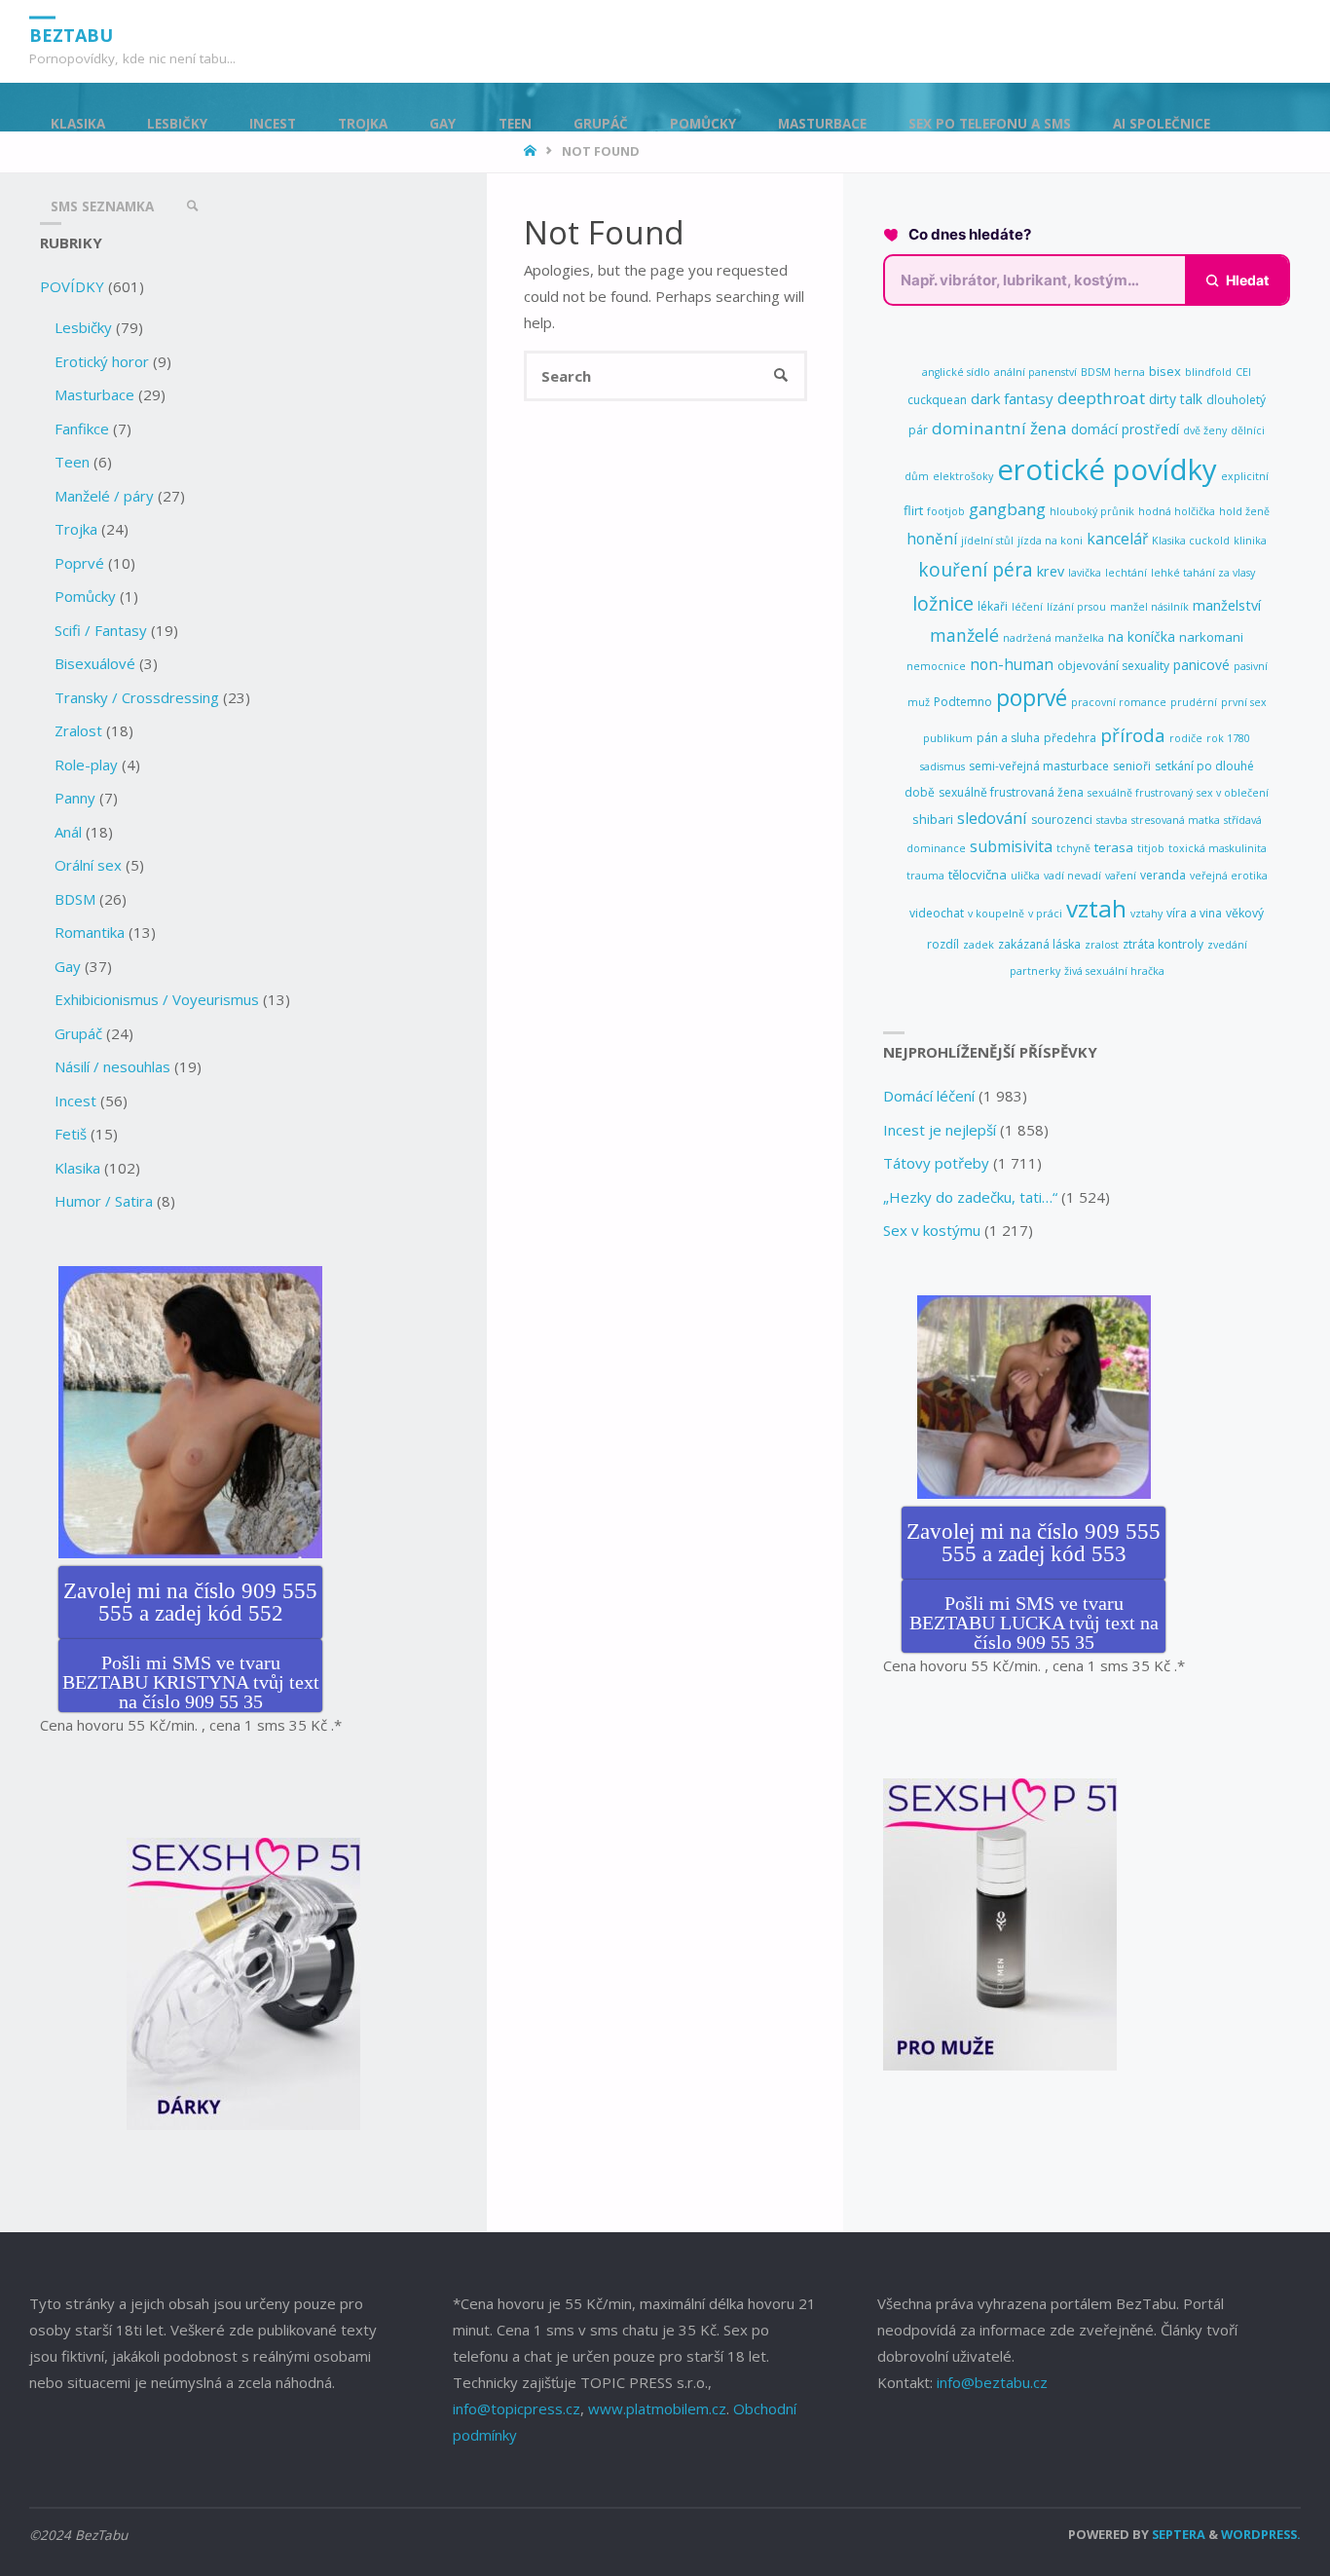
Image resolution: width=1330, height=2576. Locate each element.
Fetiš (71, 1134)
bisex (1165, 371)
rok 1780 (1228, 738)
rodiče (1186, 738)
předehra (1070, 738)
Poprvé (79, 563)
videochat (937, 913)
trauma (925, 876)
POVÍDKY (72, 286)
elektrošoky (963, 476)
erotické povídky (1107, 469)
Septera (1177, 2534)
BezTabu (71, 34)
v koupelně (996, 914)
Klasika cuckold (1191, 541)
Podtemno (963, 702)
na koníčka (1142, 636)
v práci (1045, 914)
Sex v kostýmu (932, 1230)
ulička (1025, 876)
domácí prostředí (1125, 429)
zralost (1102, 945)
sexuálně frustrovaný (1140, 793)
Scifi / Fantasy (101, 630)
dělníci (1248, 430)
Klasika (77, 1168)
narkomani (1211, 637)
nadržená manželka (1053, 638)
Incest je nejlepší (940, 1130)
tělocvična (978, 875)
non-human (1012, 664)
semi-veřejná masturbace (1039, 766)
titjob (1151, 848)
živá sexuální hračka (1114, 971)
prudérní (1194, 702)
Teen (72, 462)
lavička (1085, 573)
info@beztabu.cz (992, 2382)
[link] (193, 207)
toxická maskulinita (1218, 848)
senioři (1132, 766)
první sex (1244, 702)
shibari (933, 819)
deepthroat (1101, 398)
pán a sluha (1008, 738)
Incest (75, 1101)
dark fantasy (1012, 398)
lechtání (1126, 573)
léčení (1027, 607)
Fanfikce (82, 429)
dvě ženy (1205, 430)
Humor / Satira (104, 1201)
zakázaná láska (1039, 944)
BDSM (75, 899)
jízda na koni (1050, 541)
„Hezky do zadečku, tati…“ (970, 1197)
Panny (75, 798)
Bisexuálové (95, 663)
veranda (1163, 875)
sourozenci (1062, 820)
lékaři (993, 606)
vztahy (1146, 914)
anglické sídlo (956, 372)
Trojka (76, 529)
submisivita (1011, 846)
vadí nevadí (1072, 876)
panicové (1201, 665)
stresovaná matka (1176, 820)
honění (932, 539)
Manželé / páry (104, 496)
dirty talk (1176, 399)
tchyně (1073, 848)
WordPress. (1261, 2534)
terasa (1114, 847)
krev (1051, 571)
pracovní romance (1119, 702)
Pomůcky (85, 596)
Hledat (1247, 280)
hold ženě (1244, 511)
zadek (979, 945)
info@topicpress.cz (517, 2408)
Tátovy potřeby (936, 1163)
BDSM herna (1113, 372)
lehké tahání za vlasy (1203, 573)
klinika (1250, 541)
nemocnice (936, 666)
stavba (1112, 820)
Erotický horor (102, 361)
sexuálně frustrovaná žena (1011, 792)
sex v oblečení (1233, 793)
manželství (1227, 605)
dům (917, 476)
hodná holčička (1177, 511)
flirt (913, 510)
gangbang (1007, 509)
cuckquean (937, 400)
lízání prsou (1076, 607)
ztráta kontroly (1163, 944)
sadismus (942, 766)
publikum (948, 738)
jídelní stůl (987, 541)
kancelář (1117, 539)
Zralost (78, 730)
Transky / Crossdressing (137, 697)
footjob (946, 511)
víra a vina (1194, 913)
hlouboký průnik (1092, 511)
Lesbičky (83, 327)
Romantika (90, 932)
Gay (68, 966)
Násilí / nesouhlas (112, 1066)
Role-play (86, 765)
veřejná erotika (1229, 876)
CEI (1243, 372)
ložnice (943, 603)
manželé (964, 635)
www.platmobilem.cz (657, 2408)
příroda (1133, 735)
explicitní (1245, 476)
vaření (1121, 876)
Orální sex (88, 865)
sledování (992, 818)
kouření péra (976, 570)
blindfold (1208, 372)
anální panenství (1035, 372)
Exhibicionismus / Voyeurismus (157, 999)
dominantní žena (999, 428)
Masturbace (94, 394)
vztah (1096, 908)
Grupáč (78, 1033)
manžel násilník (1149, 607)
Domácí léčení (929, 1096)
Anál (68, 832)
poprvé (1032, 698)
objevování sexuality (1113, 666)
